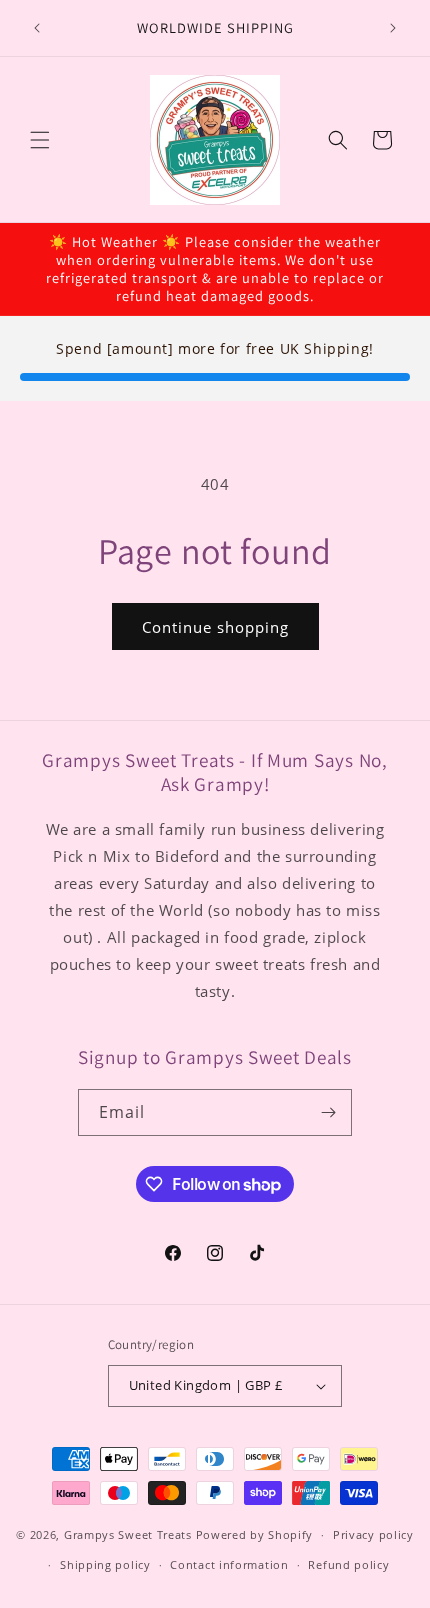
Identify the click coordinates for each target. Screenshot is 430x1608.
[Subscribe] (329, 1112)
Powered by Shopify (255, 1534)
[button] (40, 140)
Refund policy (348, 1564)
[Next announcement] (393, 28)
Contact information (229, 1564)
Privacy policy (373, 1534)
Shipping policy (105, 1564)
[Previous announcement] (37, 28)
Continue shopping (215, 627)
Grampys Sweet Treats (128, 1534)
